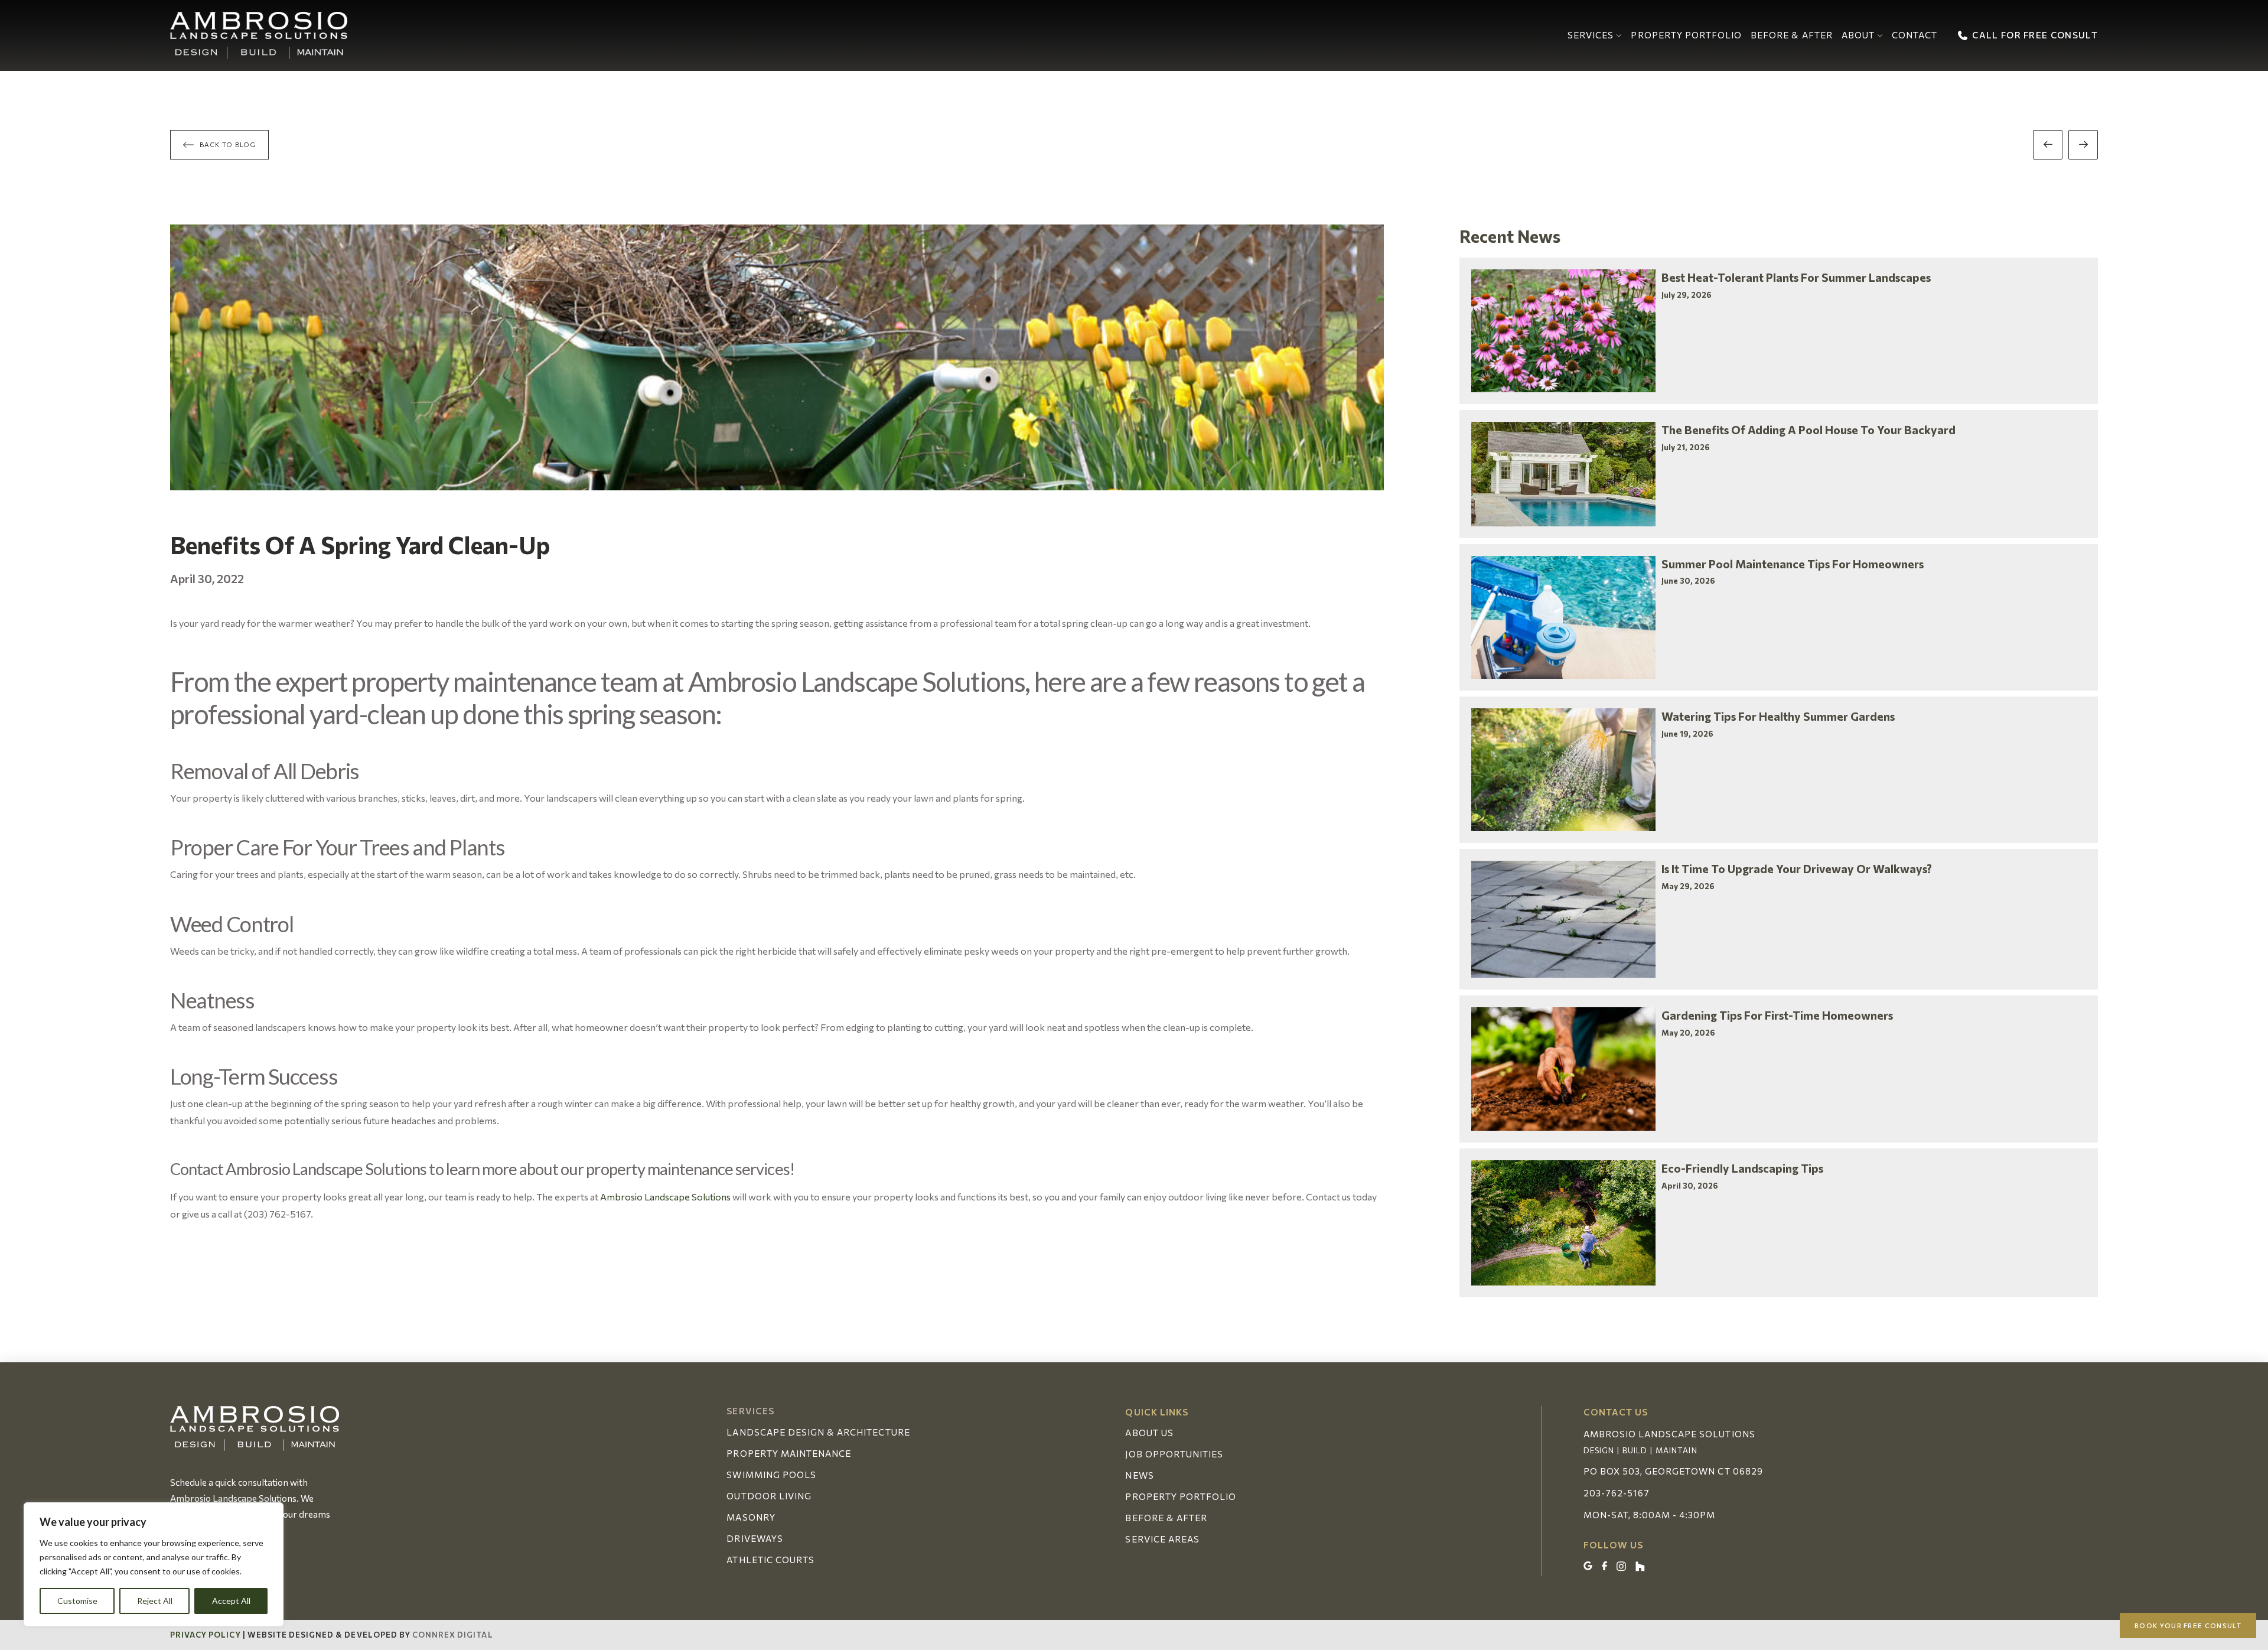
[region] (154, 1564)
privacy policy (206, 1635)
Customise (77, 1601)
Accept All (231, 1601)
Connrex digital (453, 1635)
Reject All (155, 1601)
